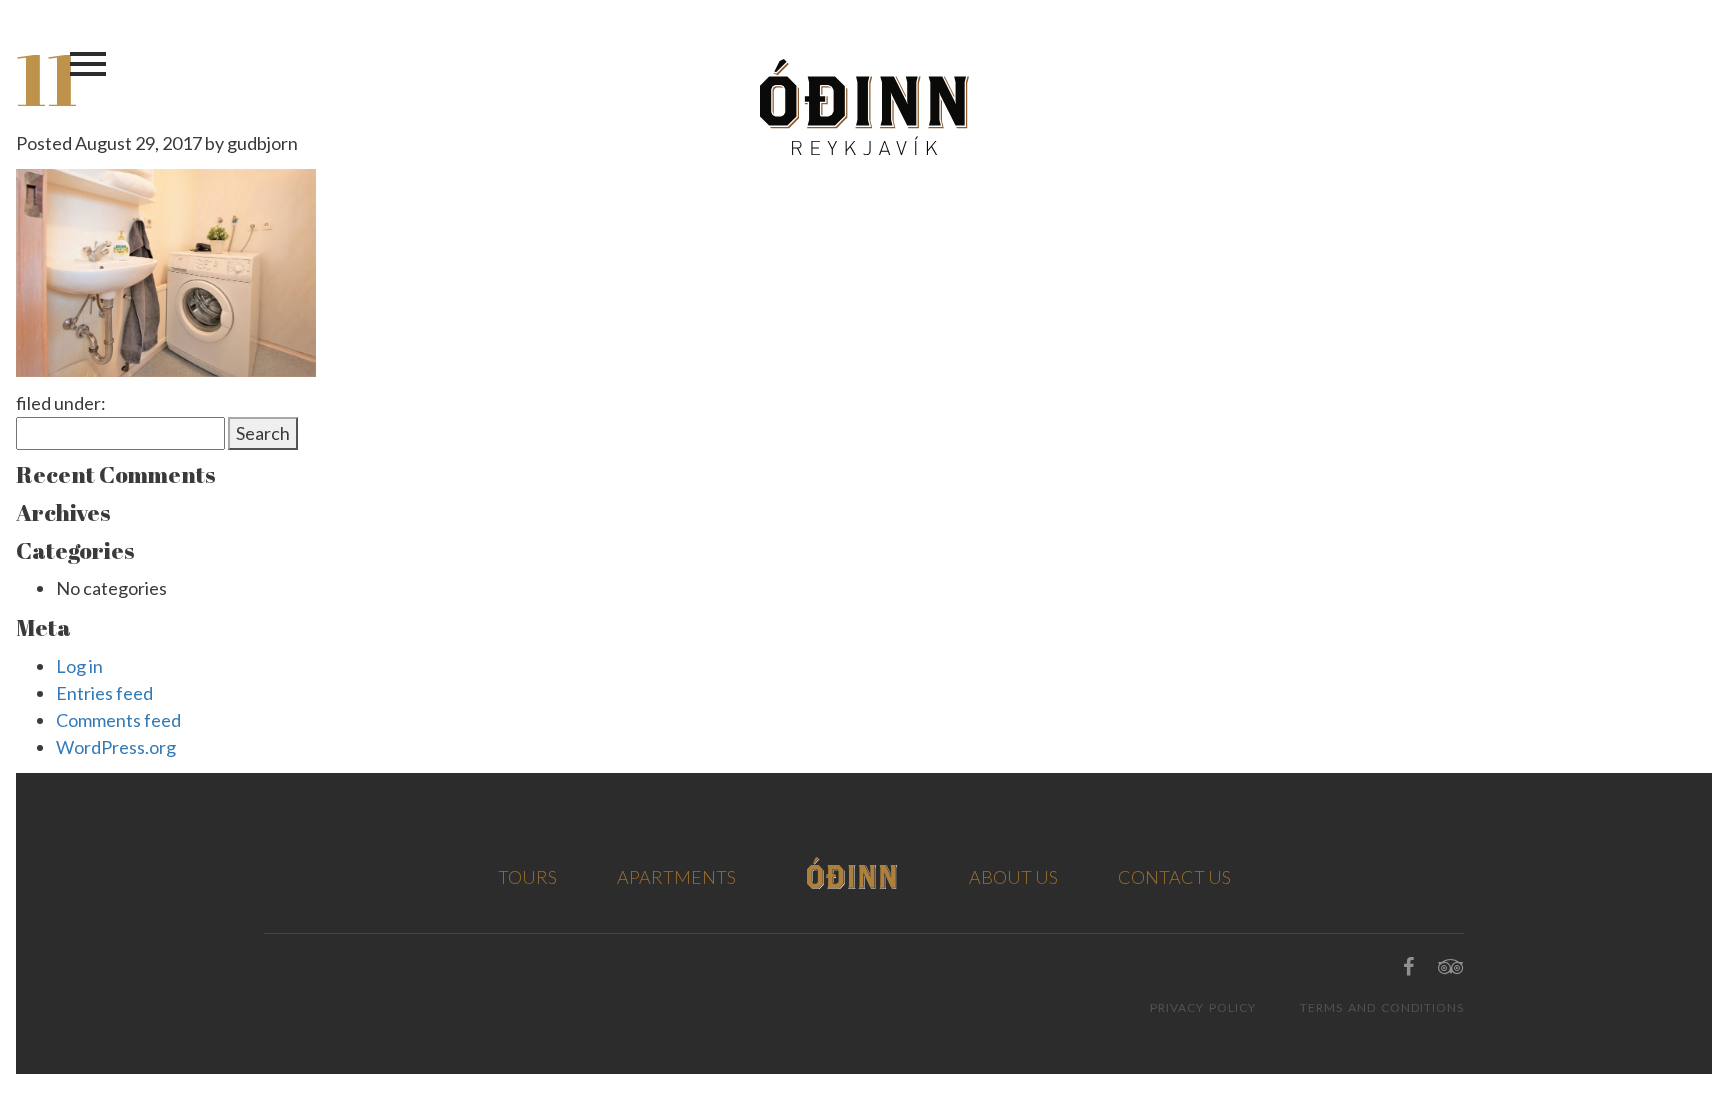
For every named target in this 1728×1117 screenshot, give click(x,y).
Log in (79, 666)
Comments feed (118, 720)
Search (263, 433)
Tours (527, 877)
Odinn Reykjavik (864, 107)
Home (852, 873)
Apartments (676, 877)
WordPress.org (116, 747)
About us (1013, 877)
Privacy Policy (1203, 1007)
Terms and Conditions (1382, 1007)
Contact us (1174, 877)
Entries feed (104, 693)
